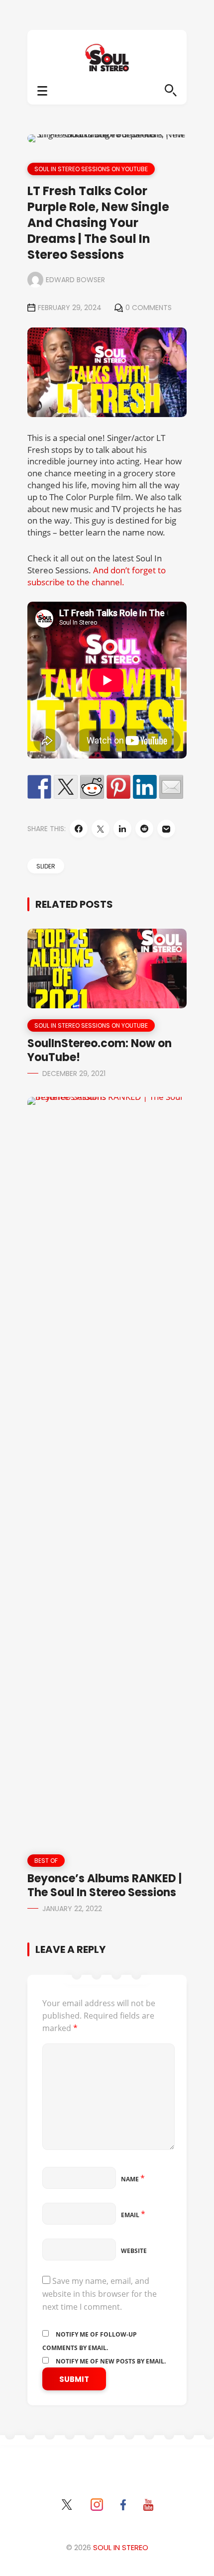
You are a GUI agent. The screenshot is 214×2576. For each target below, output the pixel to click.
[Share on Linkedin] (145, 787)
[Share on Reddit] (92, 787)
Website (134, 2251)
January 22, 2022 (72, 1909)
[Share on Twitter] (66, 787)
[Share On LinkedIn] (122, 829)
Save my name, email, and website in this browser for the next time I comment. (100, 2294)
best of (46, 1861)
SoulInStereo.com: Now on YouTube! (100, 1050)
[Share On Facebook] (79, 829)
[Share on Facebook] (39, 787)
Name (133, 2179)
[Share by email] (171, 787)
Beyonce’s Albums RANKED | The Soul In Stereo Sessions (105, 1885)
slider (46, 866)
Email (133, 2215)
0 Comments (149, 308)
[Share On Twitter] (101, 829)
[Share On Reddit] (144, 829)
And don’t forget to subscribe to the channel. (97, 576)
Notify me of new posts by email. (111, 2361)
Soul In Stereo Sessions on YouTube (91, 169)
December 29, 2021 (74, 1073)
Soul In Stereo (121, 2547)
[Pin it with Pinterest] (118, 787)
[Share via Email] (166, 829)
